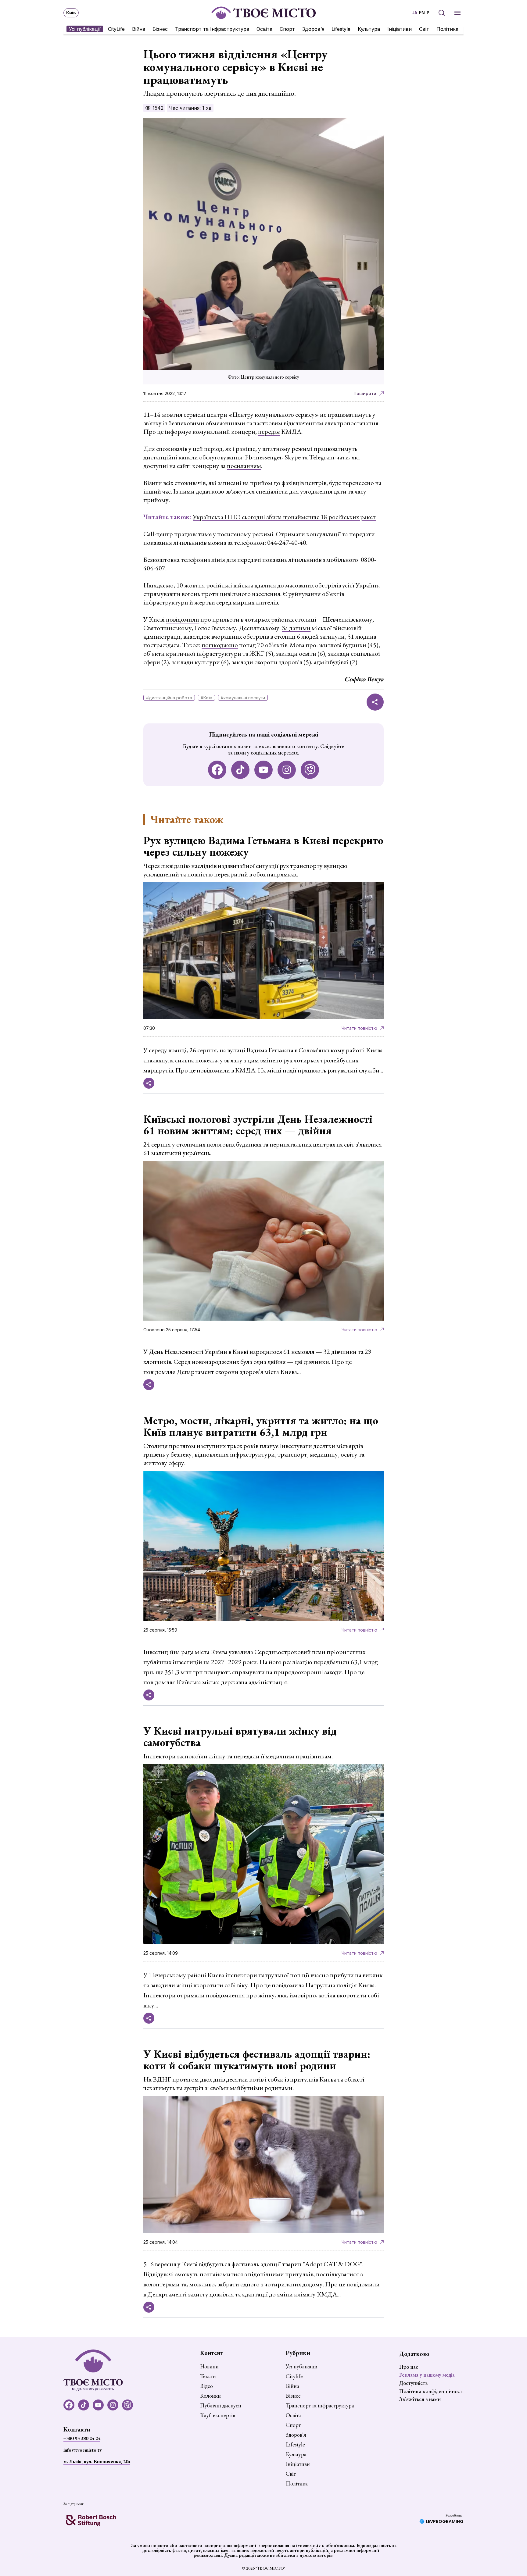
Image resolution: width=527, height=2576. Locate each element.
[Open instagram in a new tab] (287, 770)
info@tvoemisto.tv (83, 2450)
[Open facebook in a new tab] (217, 770)
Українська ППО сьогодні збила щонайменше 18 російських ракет (284, 517)
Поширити (365, 393)
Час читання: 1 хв (190, 108)
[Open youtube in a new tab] (263, 770)
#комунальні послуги (243, 698)
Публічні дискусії (220, 2406)
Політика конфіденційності (431, 2391)
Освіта (264, 29)
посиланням (244, 466)
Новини (209, 2367)
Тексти (208, 2376)
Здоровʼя (313, 29)
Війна (139, 29)
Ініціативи (400, 29)
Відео (206, 2386)
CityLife (116, 29)
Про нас (409, 2367)
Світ (424, 29)
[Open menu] (457, 13)
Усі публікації (85, 29)
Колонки (210, 2396)
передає (269, 432)
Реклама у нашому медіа (427, 2375)
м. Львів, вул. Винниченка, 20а (97, 2462)
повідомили (183, 619)
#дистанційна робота (169, 698)
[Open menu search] (442, 13)
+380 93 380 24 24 (82, 2438)
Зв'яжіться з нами (420, 2399)
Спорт (287, 29)
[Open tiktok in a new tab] (240, 770)
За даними (296, 628)
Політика (447, 29)
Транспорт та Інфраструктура (212, 29)
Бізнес (160, 29)
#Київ (206, 698)
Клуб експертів (218, 2415)
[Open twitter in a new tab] (310, 770)
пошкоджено (220, 645)
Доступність (413, 2383)
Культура (369, 29)
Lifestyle (341, 29)
